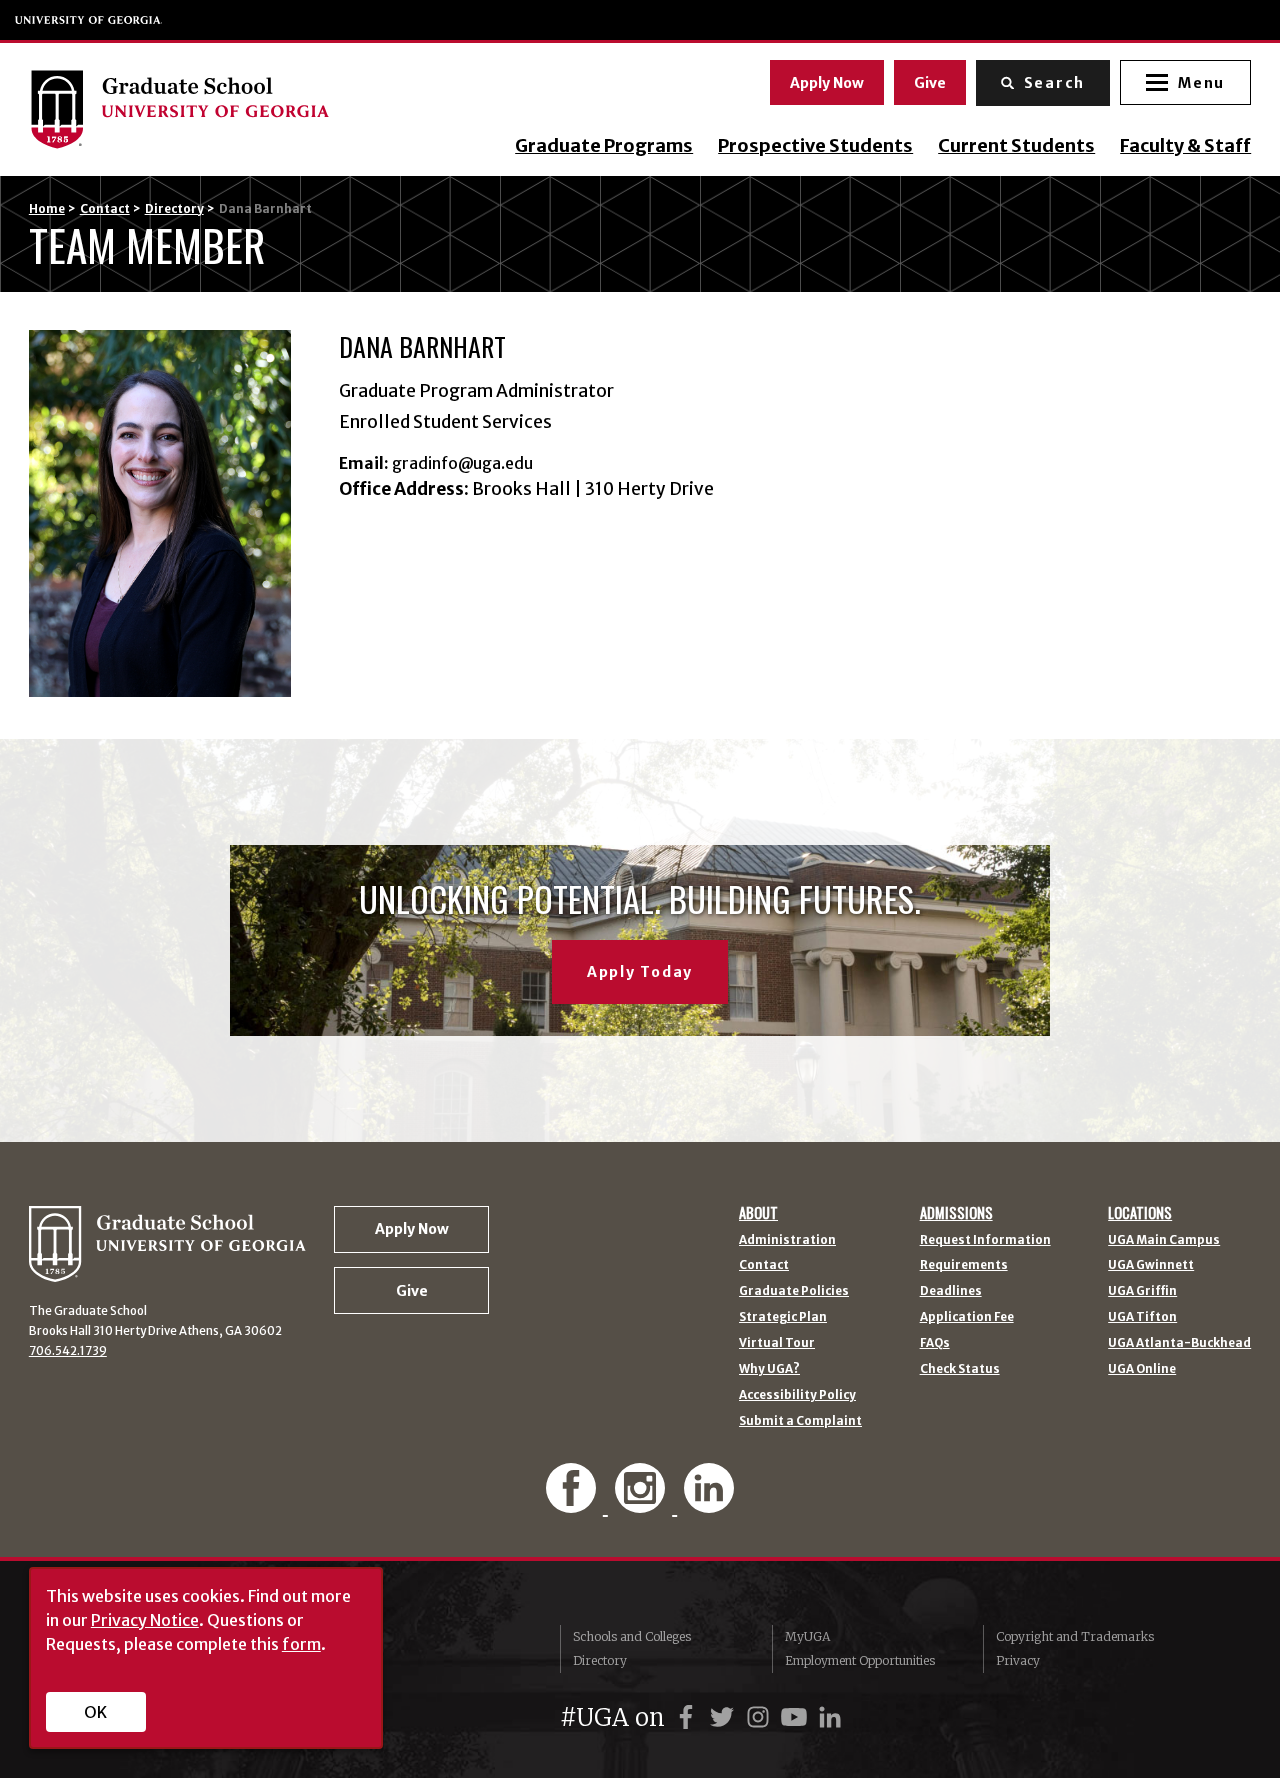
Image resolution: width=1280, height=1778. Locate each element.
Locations (1140, 1213)
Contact (105, 209)
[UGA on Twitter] (725, 1717)
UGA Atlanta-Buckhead (1179, 1344)
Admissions (956, 1213)
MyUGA (807, 1636)
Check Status (960, 1370)
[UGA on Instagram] (761, 1717)
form (301, 1644)
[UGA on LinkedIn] (830, 1717)
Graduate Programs (604, 146)
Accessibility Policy (797, 1396)
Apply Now (827, 83)
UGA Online (1142, 1370)
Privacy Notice (145, 1620)
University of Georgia (89, 20)
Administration (787, 1241)
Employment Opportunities (860, 1660)
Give (930, 83)
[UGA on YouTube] (797, 1717)
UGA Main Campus (1164, 1241)
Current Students (1016, 146)
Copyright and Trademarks (1075, 1636)
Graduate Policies (794, 1292)
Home (47, 209)
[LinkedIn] (709, 1503)
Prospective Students (815, 146)
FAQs (935, 1344)
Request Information (985, 1241)
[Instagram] (642, 1503)
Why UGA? (769, 1370)
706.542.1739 (68, 1351)
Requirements (964, 1266)
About (758, 1213)
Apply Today (640, 972)
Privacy (1018, 1660)
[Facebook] (572, 1503)
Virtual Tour (777, 1344)
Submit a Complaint (800, 1422)
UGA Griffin (1142, 1292)
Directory (174, 209)
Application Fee (967, 1318)
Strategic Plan (783, 1318)
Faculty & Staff (1185, 146)
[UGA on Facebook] (689, 1717)
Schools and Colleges (632, 1636)
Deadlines (951, 1292)
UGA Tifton (1142, 1318)
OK (95, 1712)
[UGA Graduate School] (202, 109)
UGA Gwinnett (1151, 1266)
